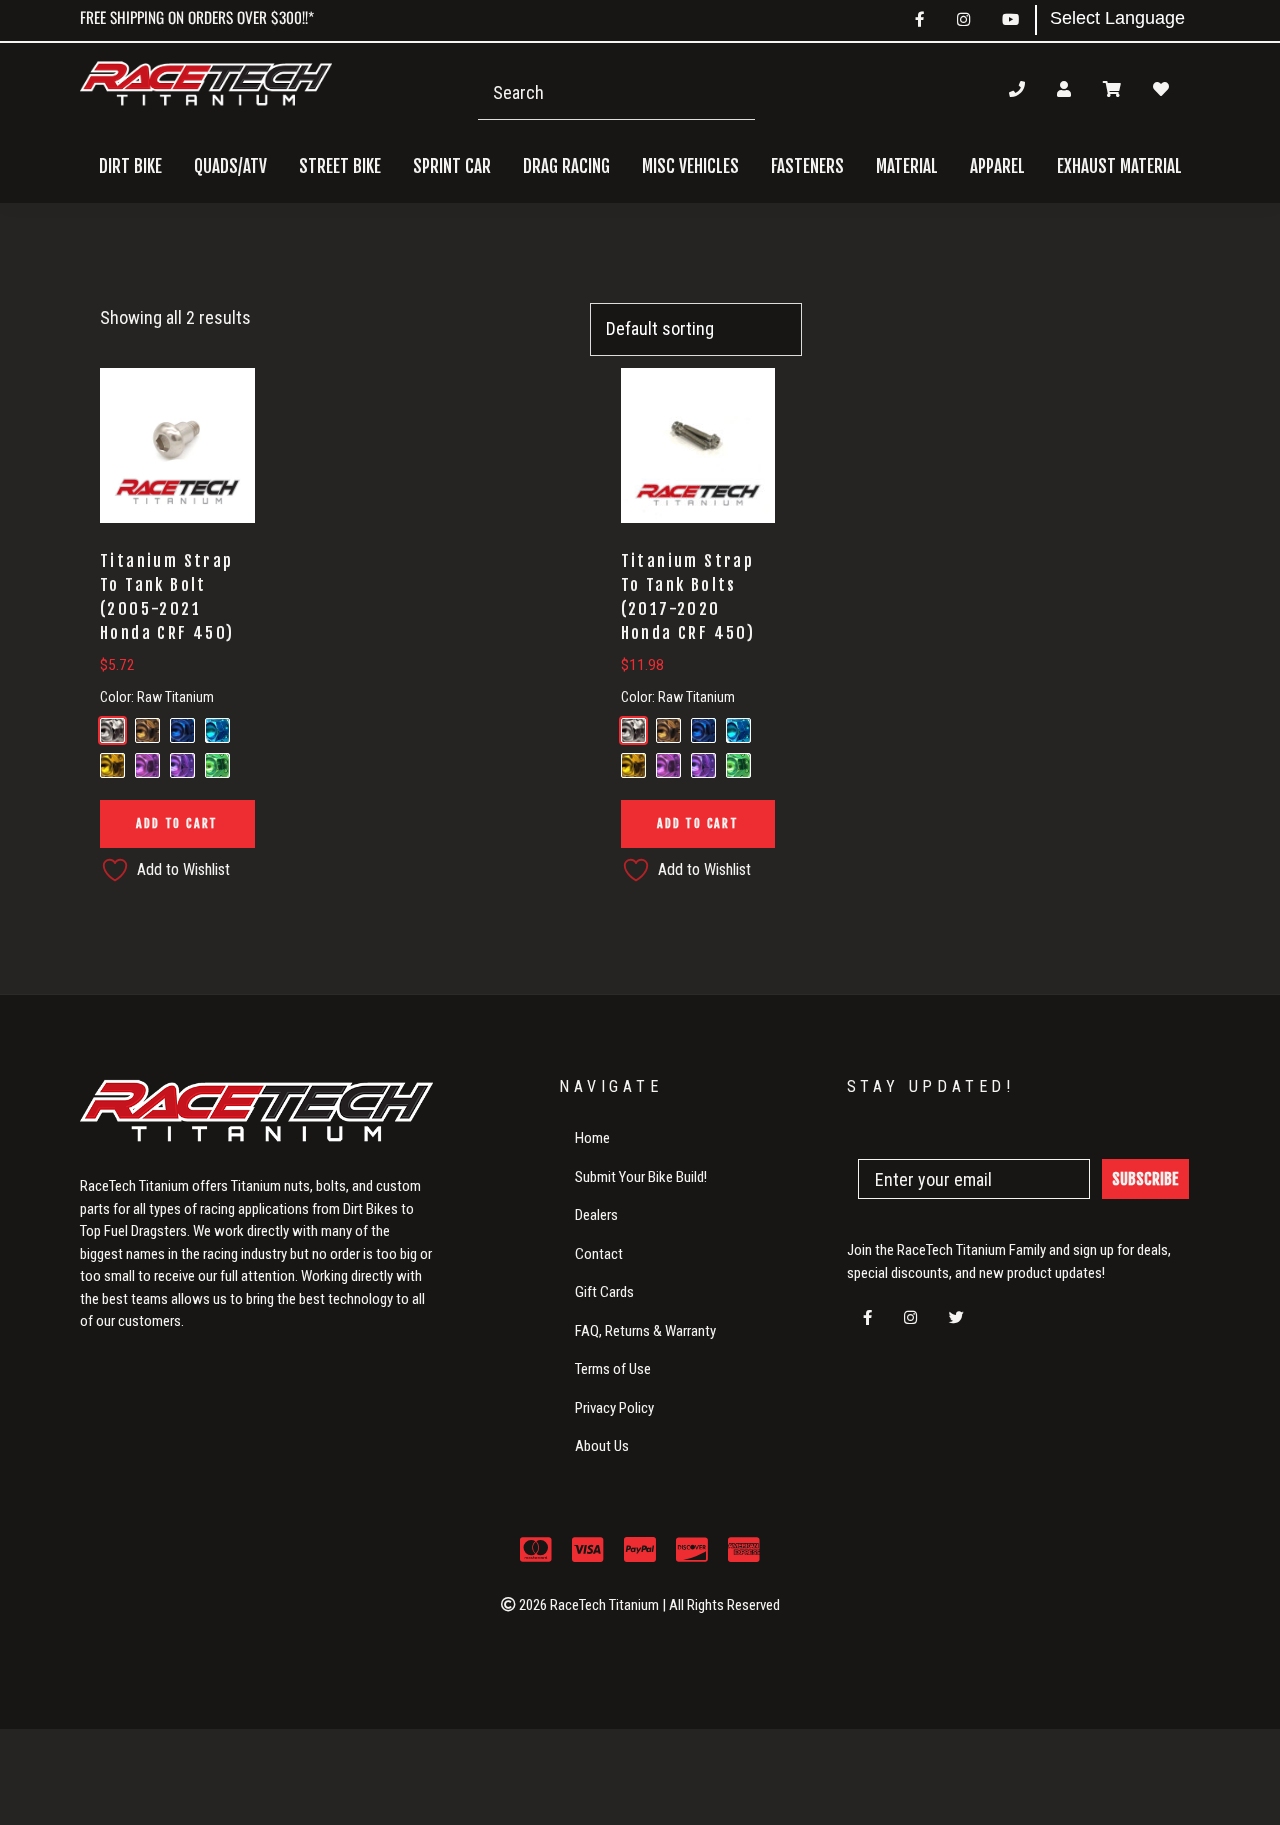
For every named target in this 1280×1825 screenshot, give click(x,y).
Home (592, 1138)
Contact (599, 1254)
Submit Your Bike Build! (641, 1177)
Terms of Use (613, 1369)
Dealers (596, 1215)
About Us (602, 1446)
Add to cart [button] (177, 823)
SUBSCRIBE (1145, 1179)
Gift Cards (604, 1292)
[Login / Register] (1064, 89)
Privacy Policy (614, 1408)
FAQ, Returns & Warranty (645, 1331)
